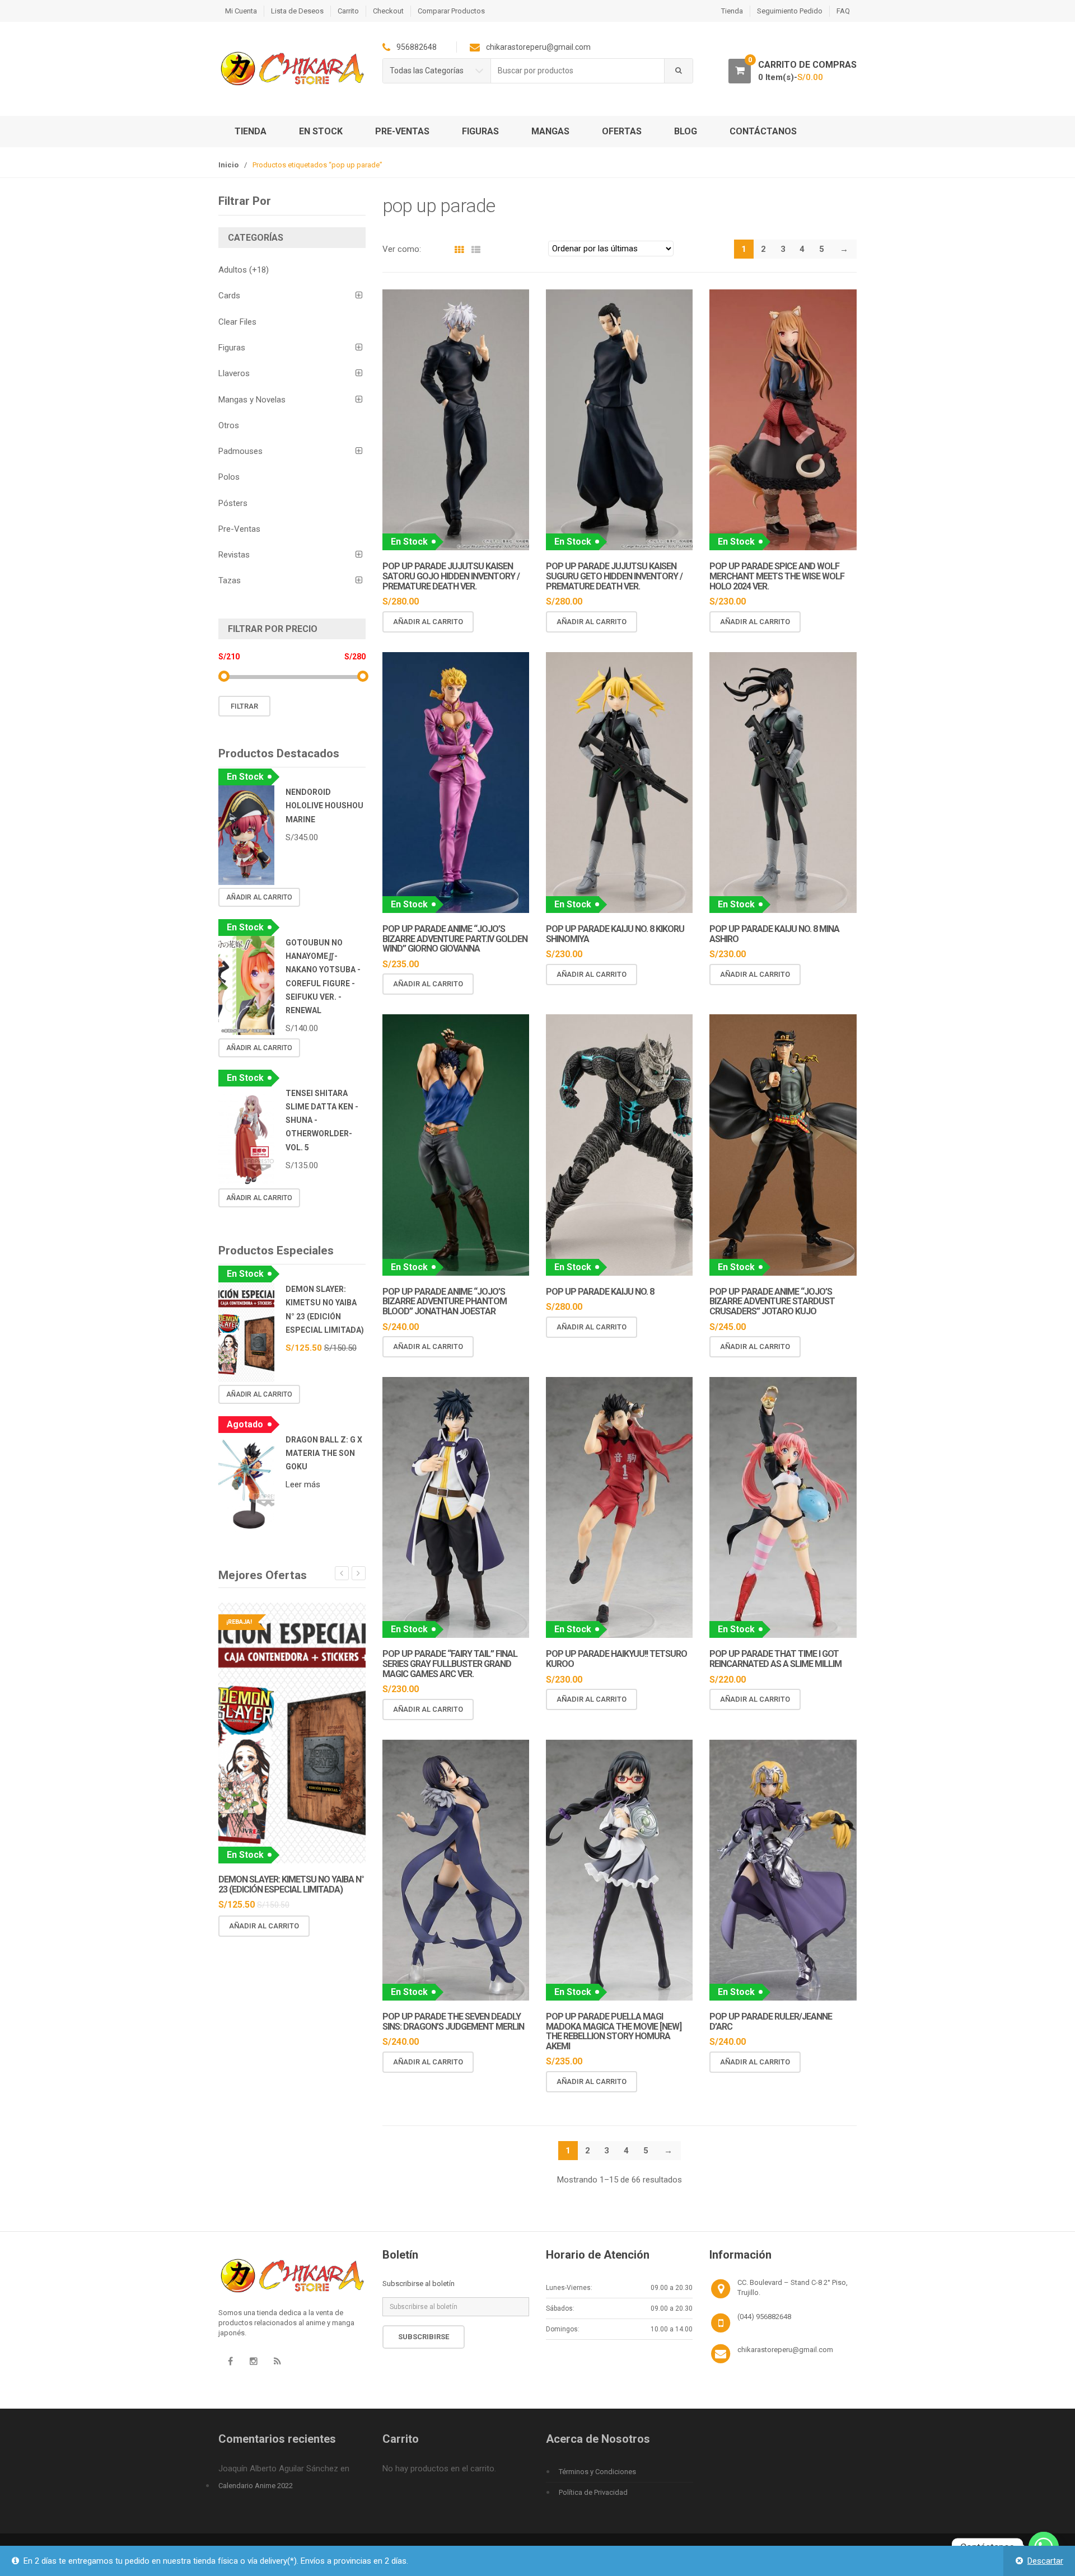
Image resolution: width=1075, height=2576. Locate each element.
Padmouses (240, 451)
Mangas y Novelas (252, 400)
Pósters (233, 503)
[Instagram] (254, 2362)
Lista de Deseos (297, 11)
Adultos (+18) (244, 270)
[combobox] (578, 71)
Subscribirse (424, 2337)
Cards (229, 296)
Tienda (732, 11)
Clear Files (237, 322)
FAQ (843, 11)
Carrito (348, 11)
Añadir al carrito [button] (428, 622)
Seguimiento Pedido (790, 11)
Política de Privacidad (593, 2492)
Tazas (230, 580)
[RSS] (277, 2362)
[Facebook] (230, 2362)
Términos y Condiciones (597, 2472)
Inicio (228, 165)
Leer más (303, 1484)
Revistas (234, 555)
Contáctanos (763, 131)
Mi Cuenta (241, 11)
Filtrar (244, 706)
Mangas (550, 131)
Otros (229, 425)
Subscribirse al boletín (419, 2284)
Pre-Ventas (402, 131)
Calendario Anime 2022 (256, 2486)
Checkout (388, 11)
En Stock (321, 131)
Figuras (480, 131)
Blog (686, 131)
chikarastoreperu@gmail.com (785, 2350)
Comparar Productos (451, 11)
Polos (229, 477)
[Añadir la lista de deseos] (511, 622)
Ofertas (622, 131)
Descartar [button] (1045, 2561)
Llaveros (234, 373)
